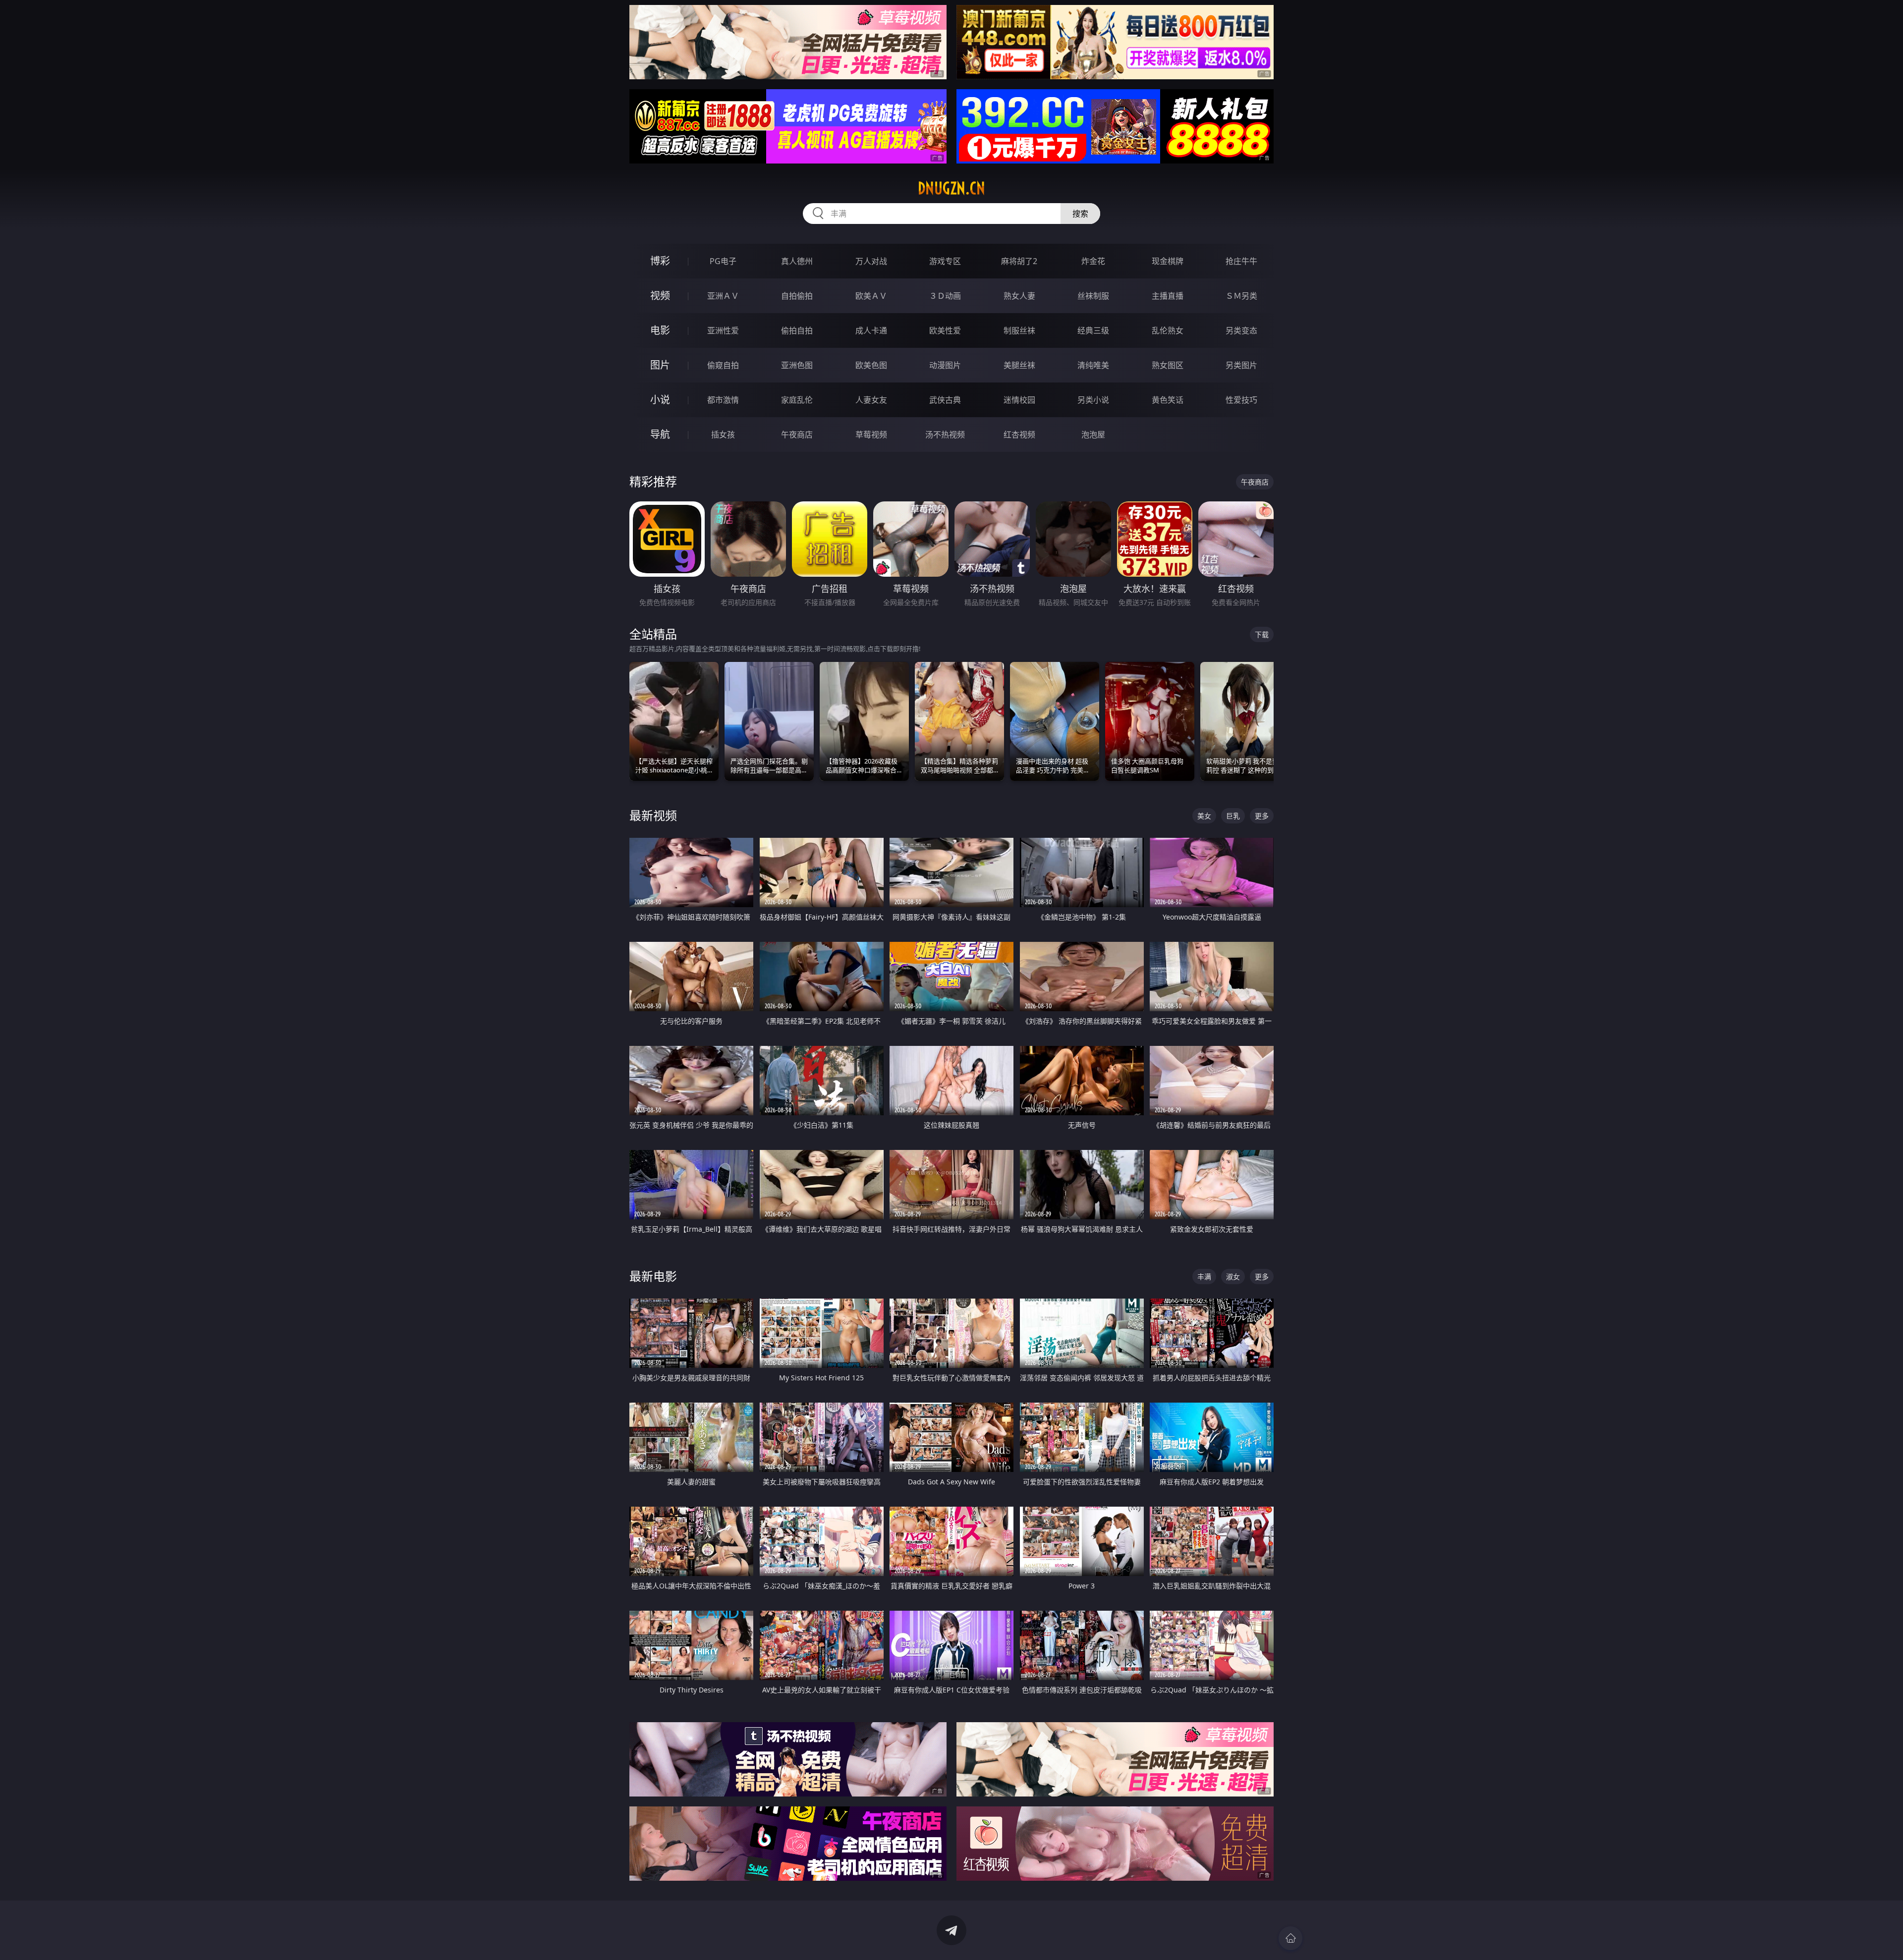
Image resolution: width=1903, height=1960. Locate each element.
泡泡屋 (1093, 435)
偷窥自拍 (723, 365)
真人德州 (797, 261)
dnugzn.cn (951, 188)
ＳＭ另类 (1241, 296)
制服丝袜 (1019, 330)
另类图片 (1241, 365)
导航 (660, 434)
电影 (660, 330)
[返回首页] (1290, 1938)
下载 (1262, 634)
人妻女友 (871, 400)
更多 (1262, 816)
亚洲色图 (797, 365)
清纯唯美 (1093, 365)
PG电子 (723, 261)
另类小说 (1093, 400)
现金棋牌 (1168, 261)
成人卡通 (871, 330)
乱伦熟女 (1168, 330)
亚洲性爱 (723, 330)
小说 (660, 400)
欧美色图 (871, 365)
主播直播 (1168, 296)
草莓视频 (871, 435)
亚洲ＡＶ (723, 296)
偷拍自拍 (797, 330)
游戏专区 (945, 261)
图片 (660, 365)
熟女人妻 (1019, 296)
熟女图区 (1168, 365)
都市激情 (723, 400)
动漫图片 (945, 365)
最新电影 (653, 1276)
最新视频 (653, 815)
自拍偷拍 (797, 296)
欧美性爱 (945, 330)
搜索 (1080, 214)
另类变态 (1241, 330)
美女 (1204, 816)
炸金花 (1093, 261)
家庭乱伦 (797, 400)
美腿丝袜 (1019, 365)
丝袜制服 (1093, 296)
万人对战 (871, 261)
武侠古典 (945, 400)
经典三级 (1093, 330)
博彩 (660, 261)
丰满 (1204, 1277)
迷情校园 (1019, 400)
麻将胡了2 (1019, 261)
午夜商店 (797, 435)
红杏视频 (1019, 435)
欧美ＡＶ (871, 296)
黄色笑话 (1168, 400)
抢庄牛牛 (1241, 261)
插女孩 (723, 435)
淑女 (1233, 1277)
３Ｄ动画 (945, 296)
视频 (660, 296)
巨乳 (1233, 816)
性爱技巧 (1241, 400)
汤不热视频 (945, 435)
